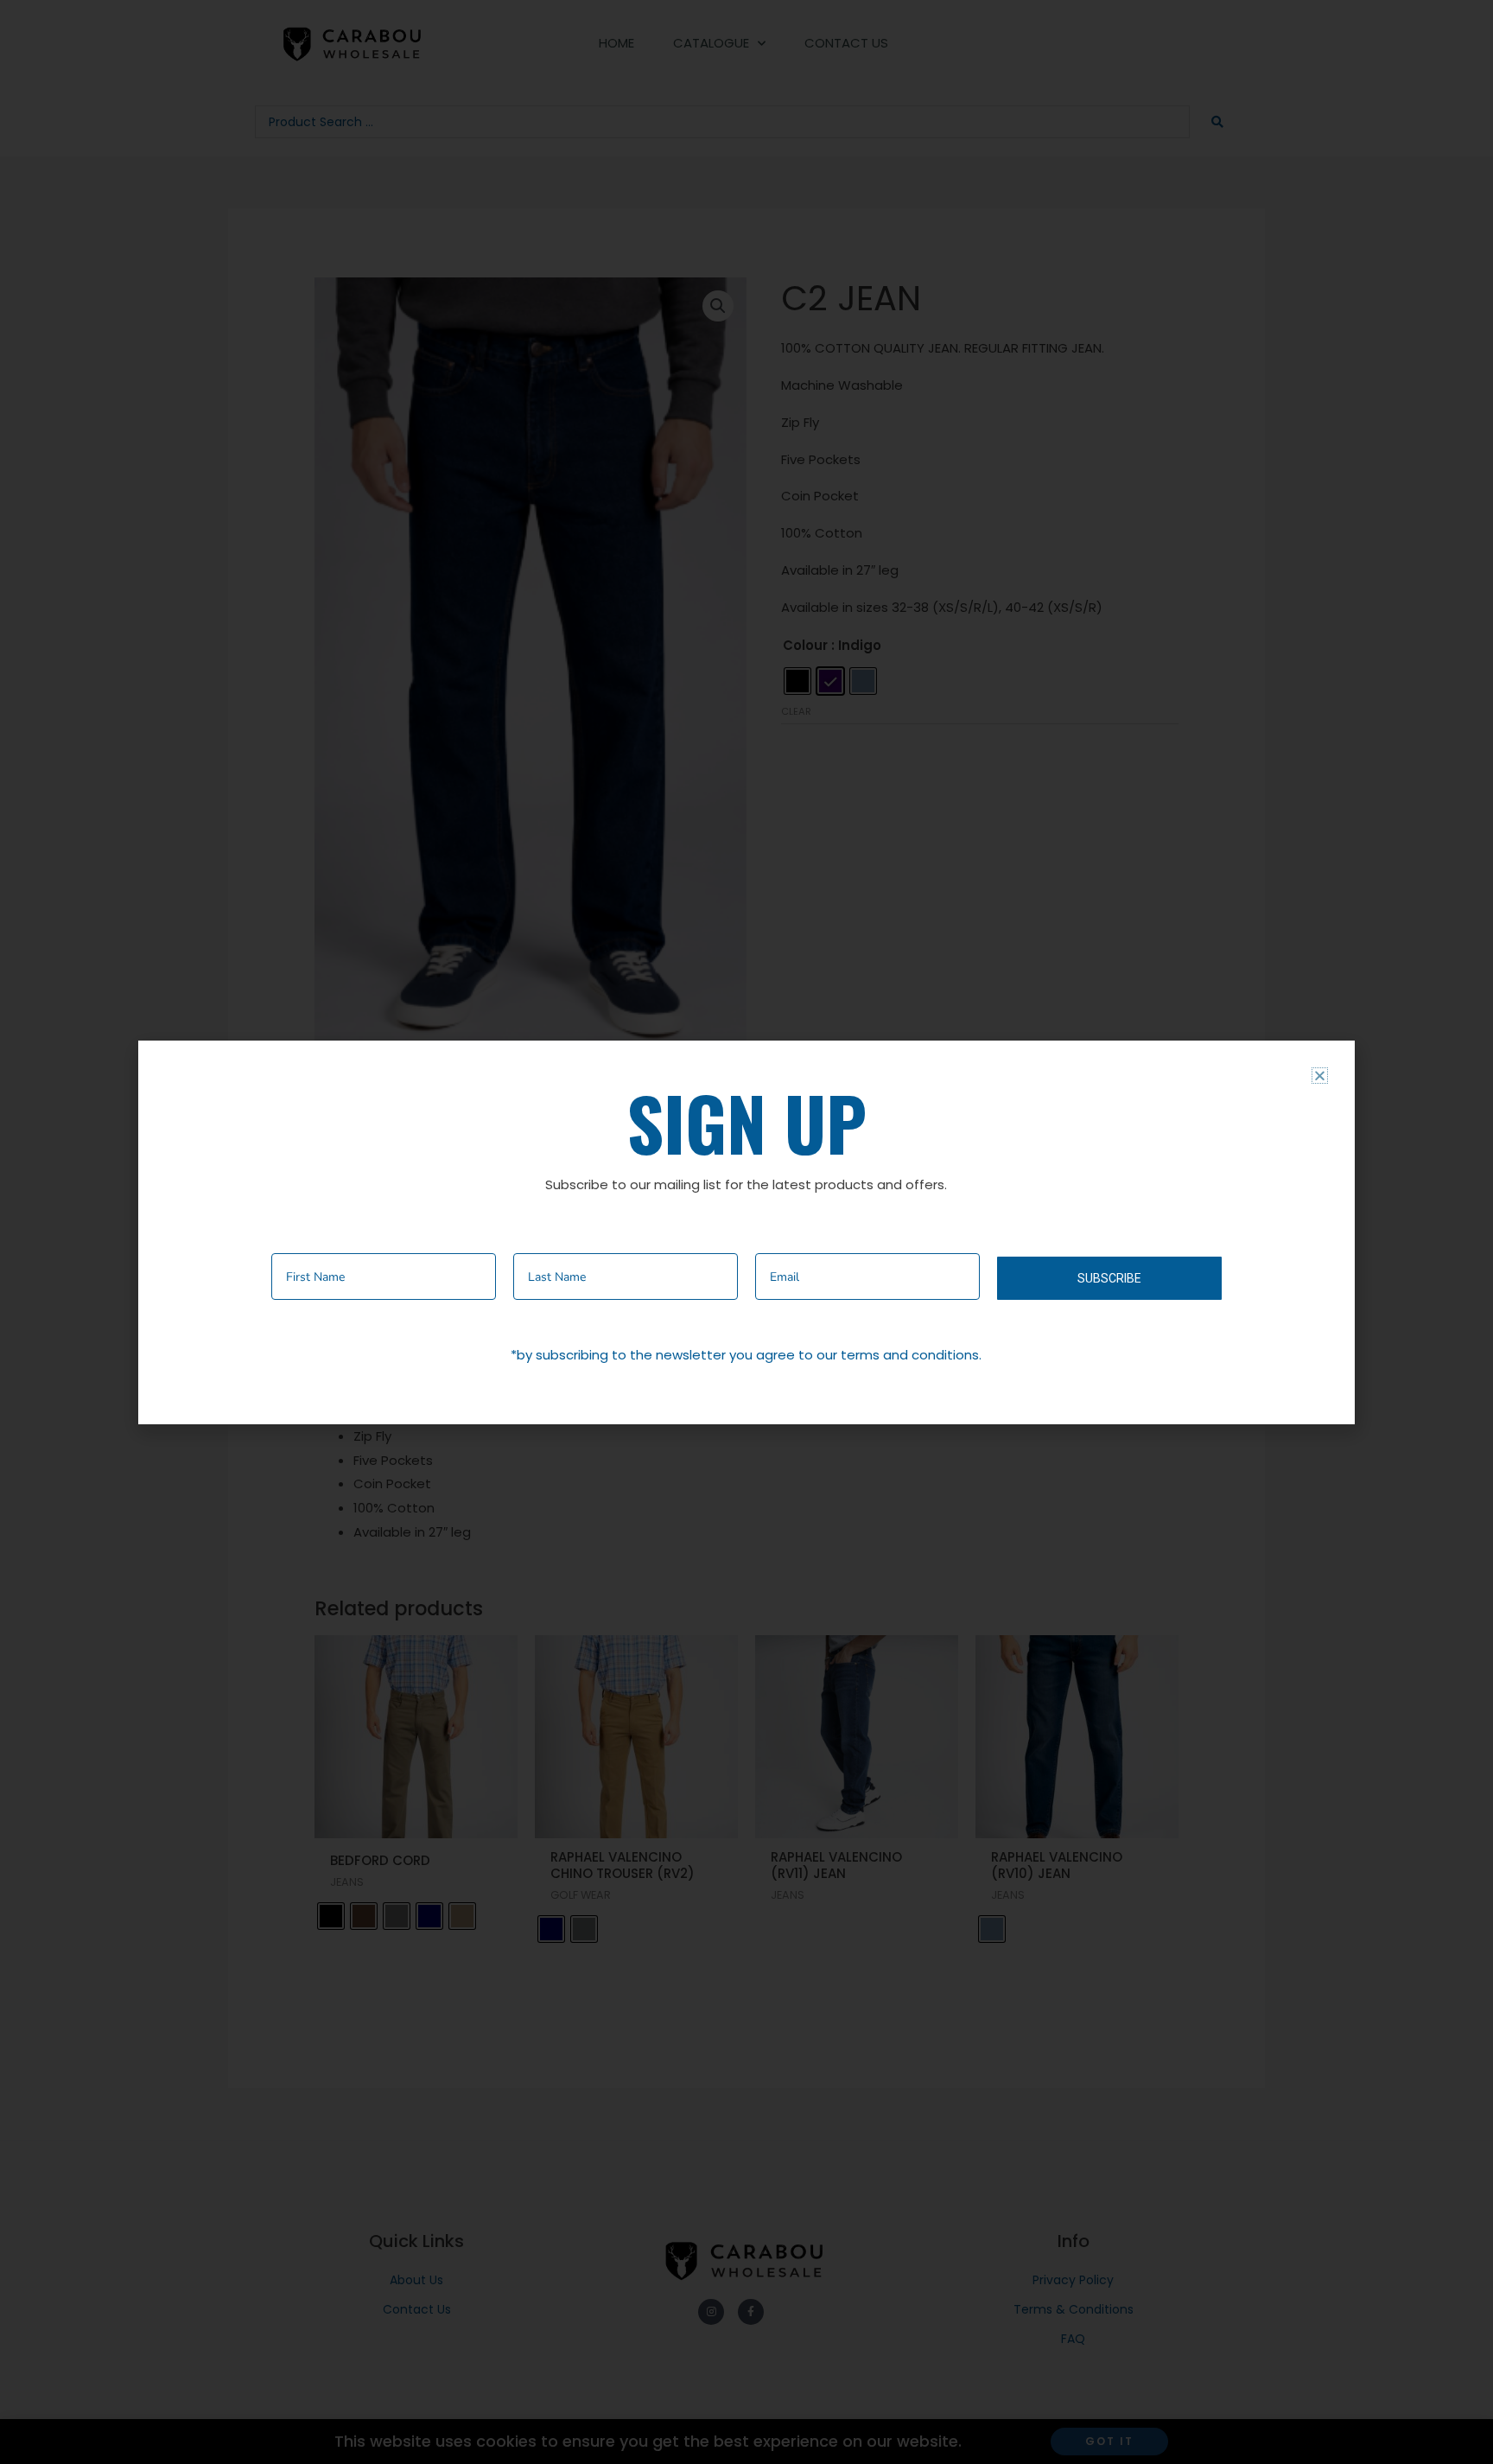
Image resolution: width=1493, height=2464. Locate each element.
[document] (746, 1232)
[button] (1320, 1076)
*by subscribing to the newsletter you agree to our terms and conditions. (746, 1355)
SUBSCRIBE (1109, 1278)
